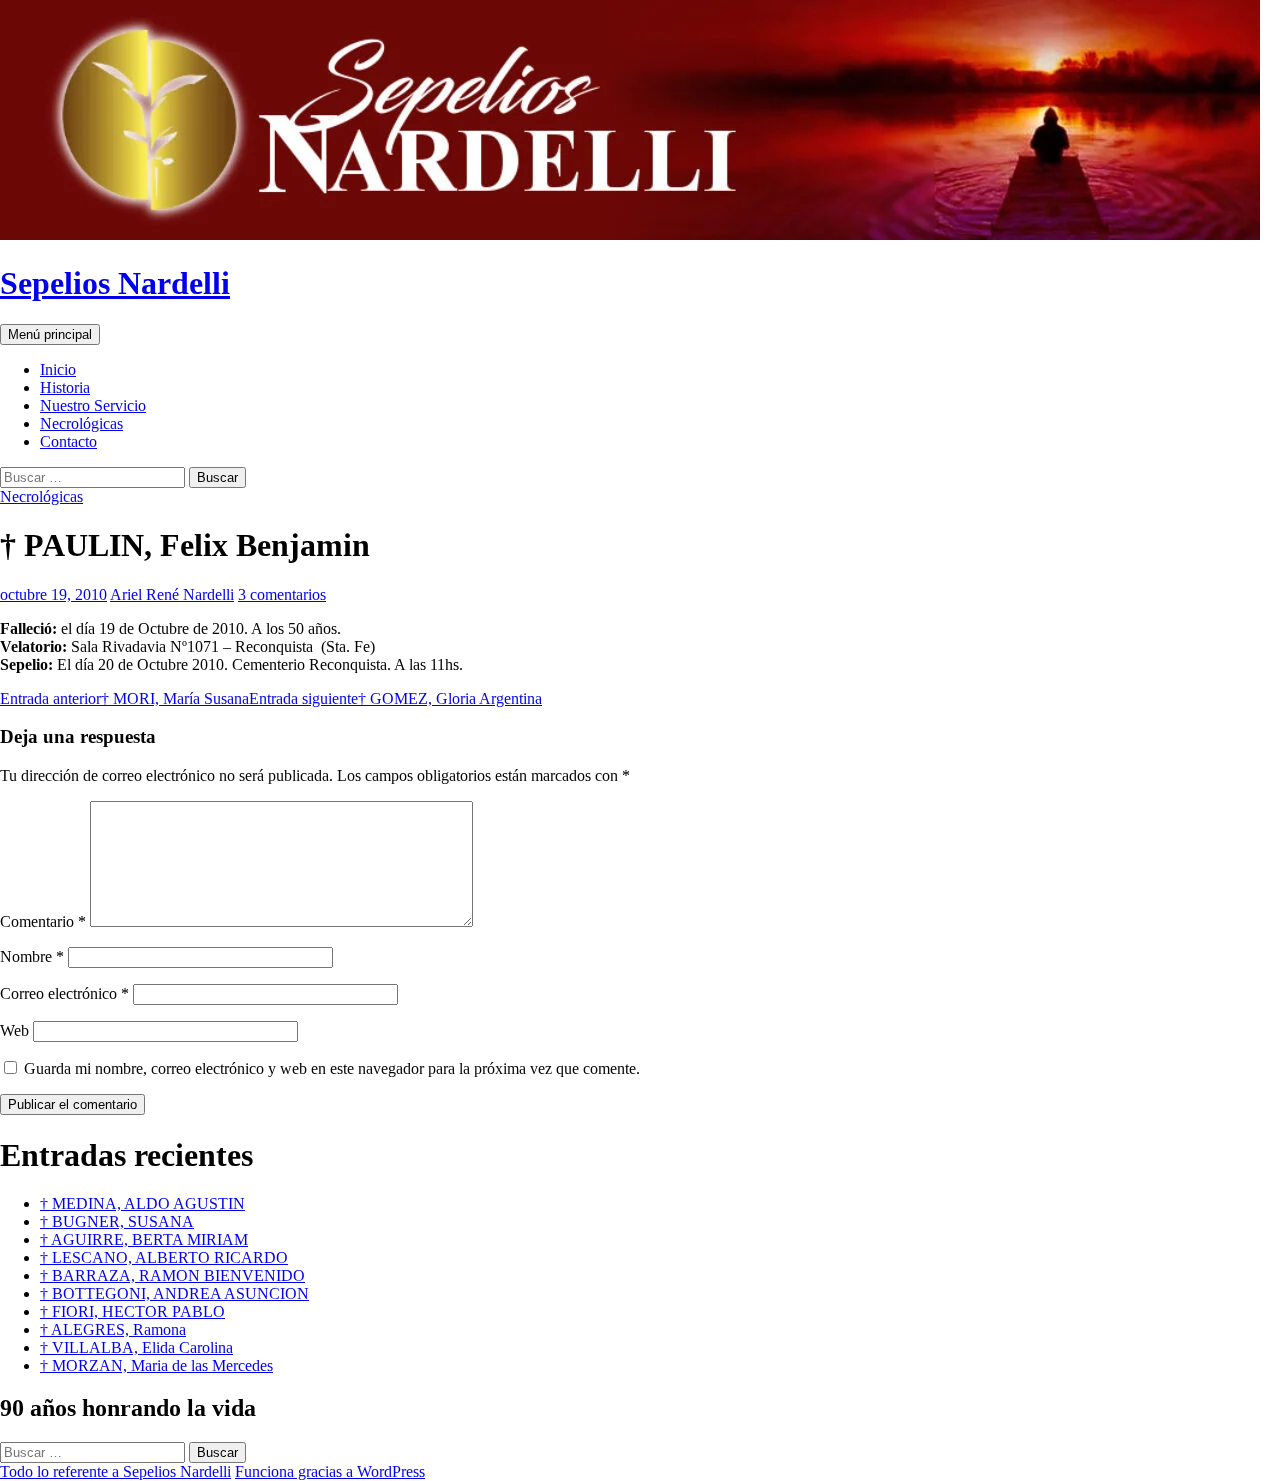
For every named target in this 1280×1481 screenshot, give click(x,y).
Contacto (68, 441)
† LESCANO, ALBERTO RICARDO (164, 1257)
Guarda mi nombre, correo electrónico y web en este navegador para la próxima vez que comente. (332, 1068)
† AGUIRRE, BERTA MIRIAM (144, 1239)
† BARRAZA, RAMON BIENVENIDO (172, 1275)
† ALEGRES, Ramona (113, 1329)
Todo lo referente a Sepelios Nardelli (115, 1471)
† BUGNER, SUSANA (117, 1221)
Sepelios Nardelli (115, 283)
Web (14, 1030)
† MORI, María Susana (124, 698)
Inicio (58, 369)
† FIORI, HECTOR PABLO (132, 1311)
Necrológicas (81, 423)
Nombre (32, 956)
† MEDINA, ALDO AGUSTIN (142, 1203)
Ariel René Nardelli (172, 594)
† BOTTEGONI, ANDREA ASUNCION (174, 1293)
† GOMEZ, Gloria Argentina (395, 698)
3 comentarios (282, 594)
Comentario (43, 921)
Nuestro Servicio (93, 405)
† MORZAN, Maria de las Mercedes (156, 1365)
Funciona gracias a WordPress (330, 1471)
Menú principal (50, 334)
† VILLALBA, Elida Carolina (136, 1347)
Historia (65, 387)
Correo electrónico (64, 993)
